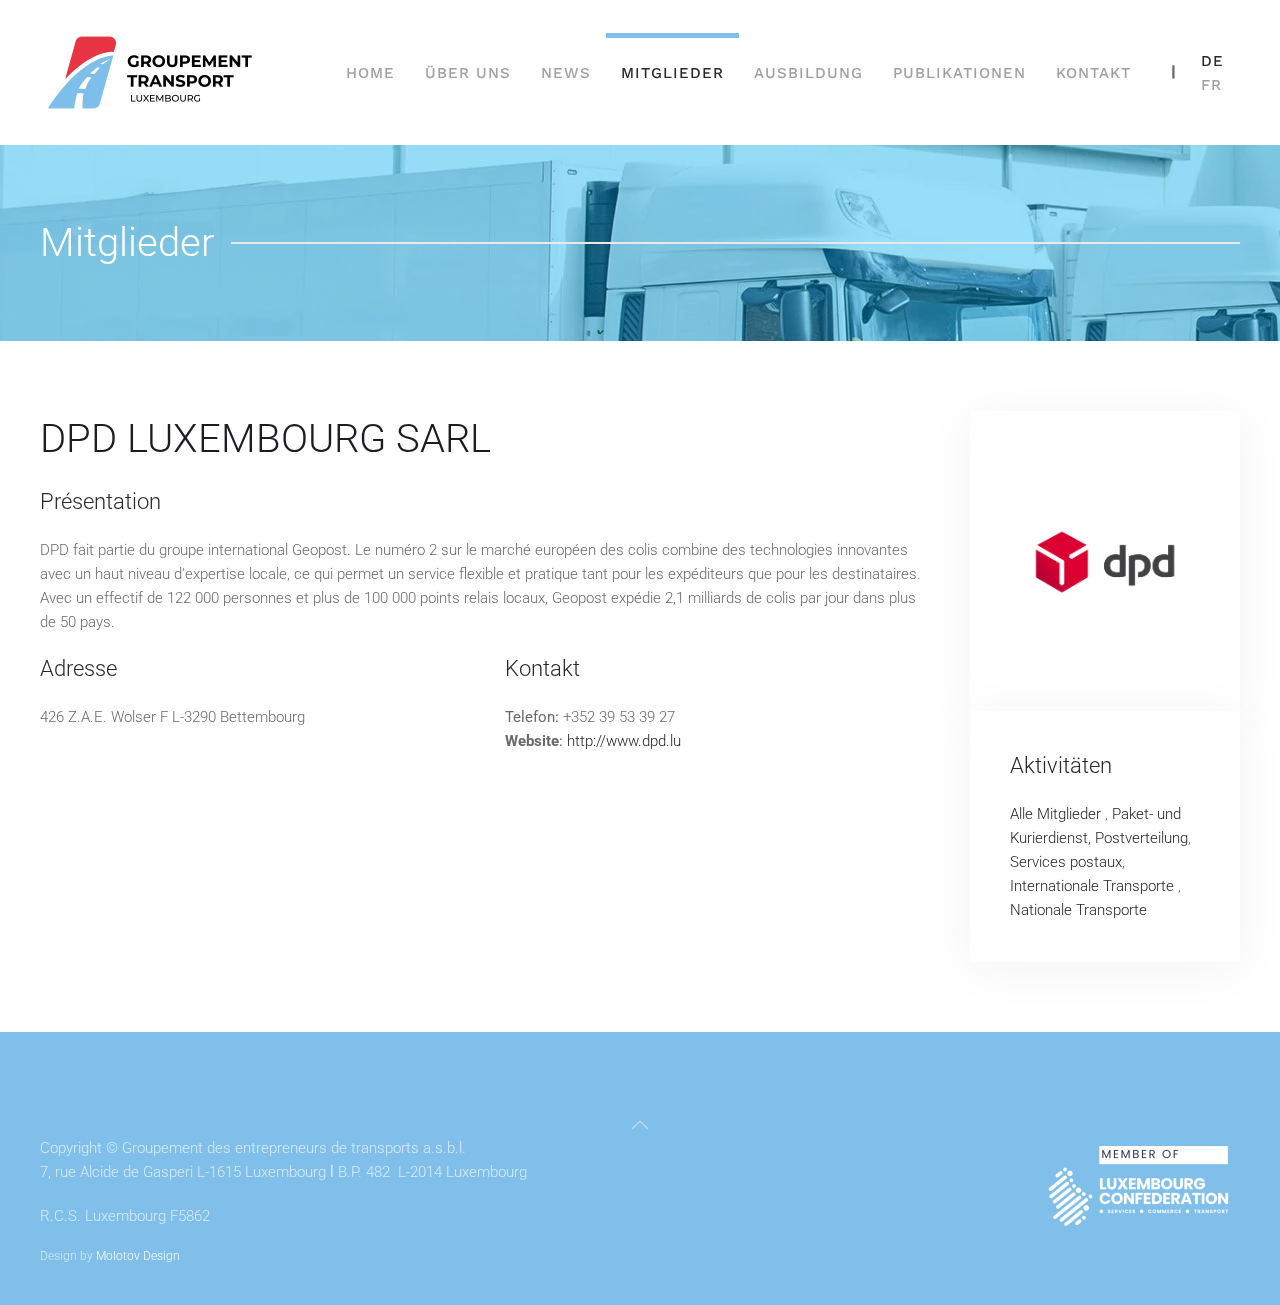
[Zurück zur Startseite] (153, 72)
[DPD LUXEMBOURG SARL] (1105, 561)
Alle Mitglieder (1057, 814)
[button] (640, 1125)
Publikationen (959, 73)
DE (1212, 61)
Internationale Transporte (1094, 886)
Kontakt (1093, 73)
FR (1211, 85)
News (566, 73)
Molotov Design (138, 1256)
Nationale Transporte (1078, 910)
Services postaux (1066, 862)
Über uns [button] (468, 73)
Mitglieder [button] (672, 73)
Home (370, 73)
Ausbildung (808, 73)
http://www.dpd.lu (624, 741)
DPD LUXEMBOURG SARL (265, 438)
